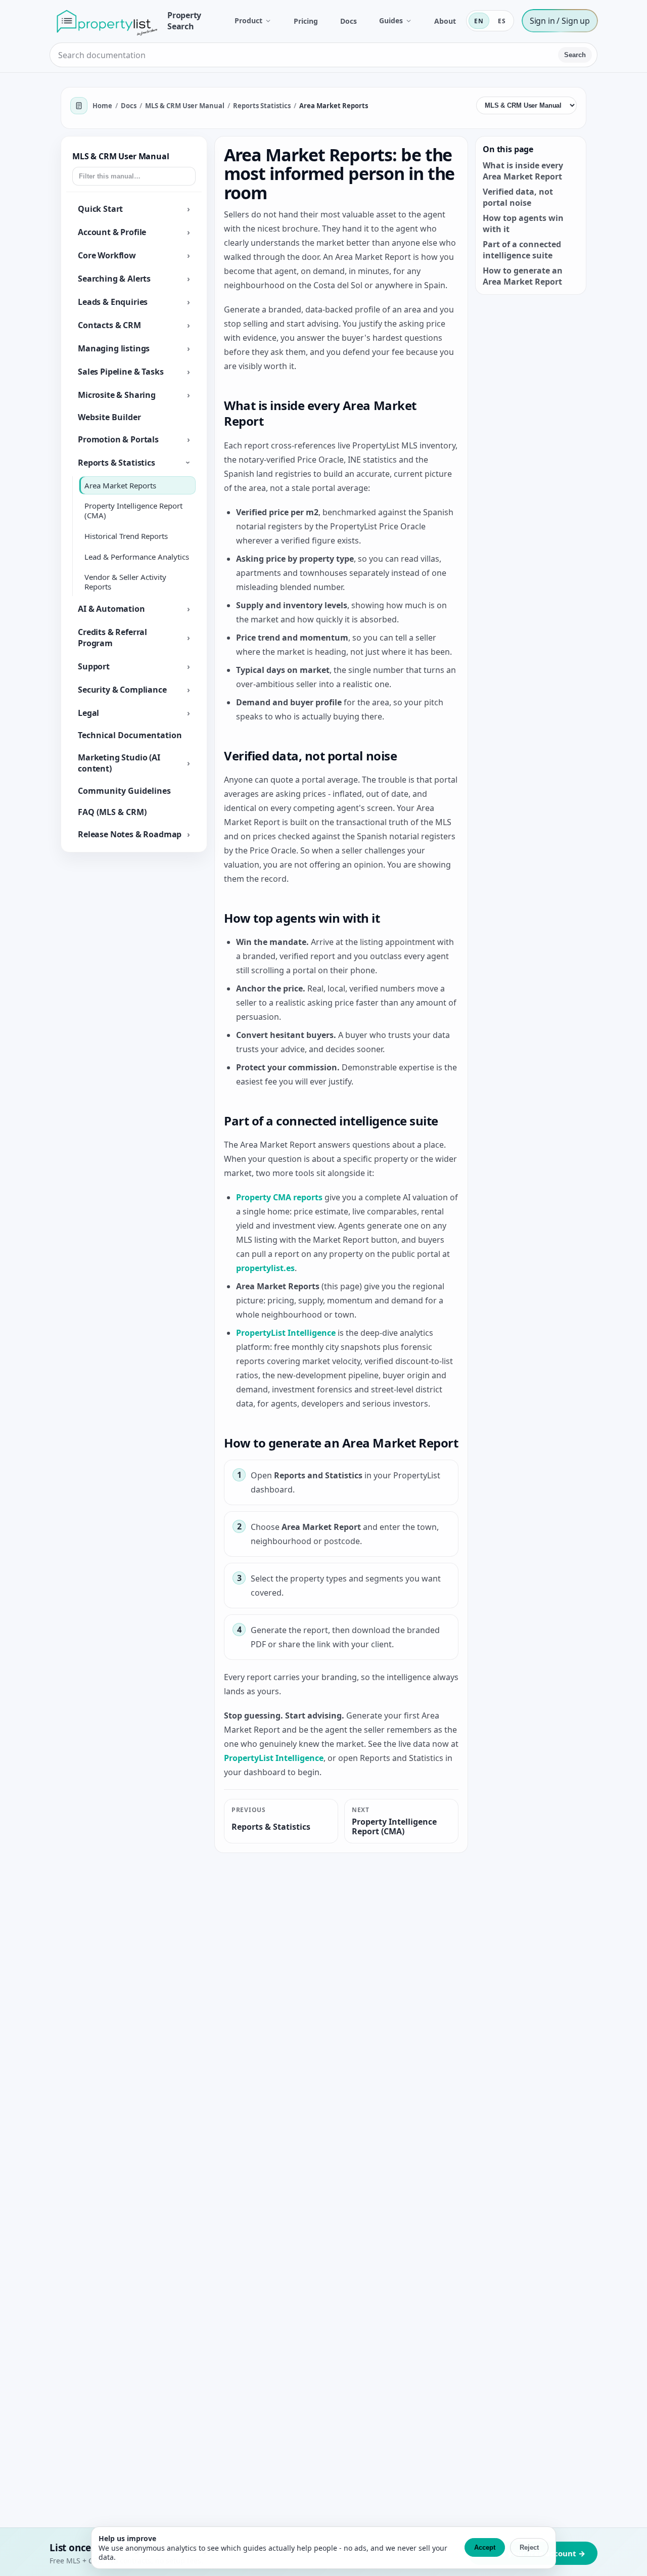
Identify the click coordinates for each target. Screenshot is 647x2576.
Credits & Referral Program (112, 638)
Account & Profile (112, 232)
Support (94, 666)
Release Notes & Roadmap (130, 834)
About (445, 21)
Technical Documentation (130, 735)
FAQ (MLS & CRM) (112, 812)
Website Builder (109, 417)
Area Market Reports (120, 485)
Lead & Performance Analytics (137, 557)
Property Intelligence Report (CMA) (133, 511)
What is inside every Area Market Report (523, 171)
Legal (88, 713)
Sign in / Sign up (560, 21)
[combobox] (305, 55)
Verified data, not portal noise (518, 197)
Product (248, 21)
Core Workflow (107, 255)
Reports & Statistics (117, 463)
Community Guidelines (124, 791)
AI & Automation (111, 609)
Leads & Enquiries (113, 302)
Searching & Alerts (114, 279)
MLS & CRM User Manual (185, 106)
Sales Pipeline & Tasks (121, 372)
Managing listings (114, 348)
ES (502, 21)
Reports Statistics (262, 106)
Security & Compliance (122, 690)
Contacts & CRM (109, 325)
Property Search (184, 21)
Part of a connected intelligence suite (522, 250)
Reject (529, 2547)
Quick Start (100, 209)
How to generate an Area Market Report (523, 276)
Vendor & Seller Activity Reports (125, 582)
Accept (485, 2547)
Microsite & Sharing (117, 395)
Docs (349, 21)
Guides (391, 21)
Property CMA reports (279, 1197)
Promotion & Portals (118, 439)
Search (575, 55)
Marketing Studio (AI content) (119, 763)
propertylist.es (265, 1268)
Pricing (306, 21)
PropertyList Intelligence (286, 1333)
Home (102, 106)
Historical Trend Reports (126, 536)
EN (479, 21)
